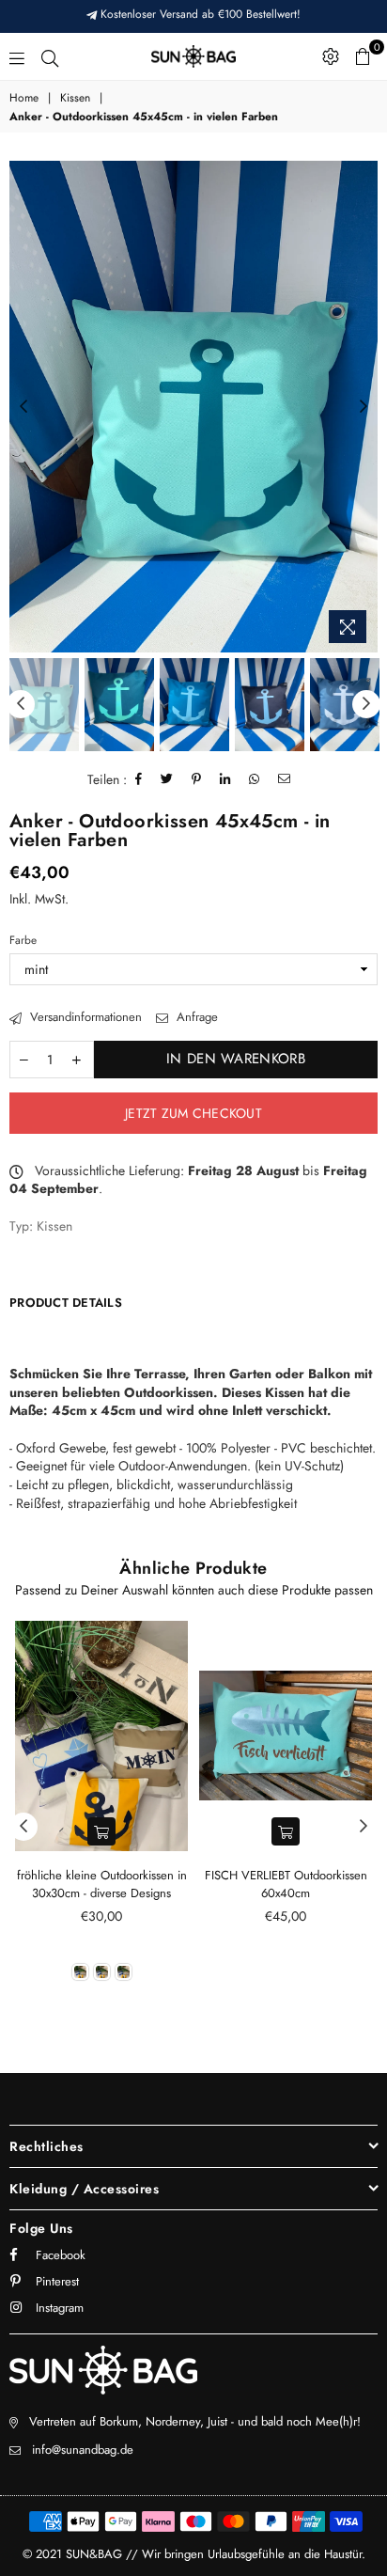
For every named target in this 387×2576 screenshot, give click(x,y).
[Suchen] (50, 56)
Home (24, 98)
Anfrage (195, 1017)
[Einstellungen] (331, 56)
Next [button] (364, 407)
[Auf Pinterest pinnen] (197, 779)
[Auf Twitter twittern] (167, 779)
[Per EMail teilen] (285, 779)
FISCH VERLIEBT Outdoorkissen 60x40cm (286, 1885)
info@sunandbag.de (83, 2450)
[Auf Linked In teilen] (225, 779)
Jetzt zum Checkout (193, 1113)
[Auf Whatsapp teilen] (255, 779)
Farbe (23, 940)
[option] (193, 407)
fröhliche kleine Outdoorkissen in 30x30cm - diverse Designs (102, 1885)
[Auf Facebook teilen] (139, 779)
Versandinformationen (84, 1017)
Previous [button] (23, 407)
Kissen (75, 98)
